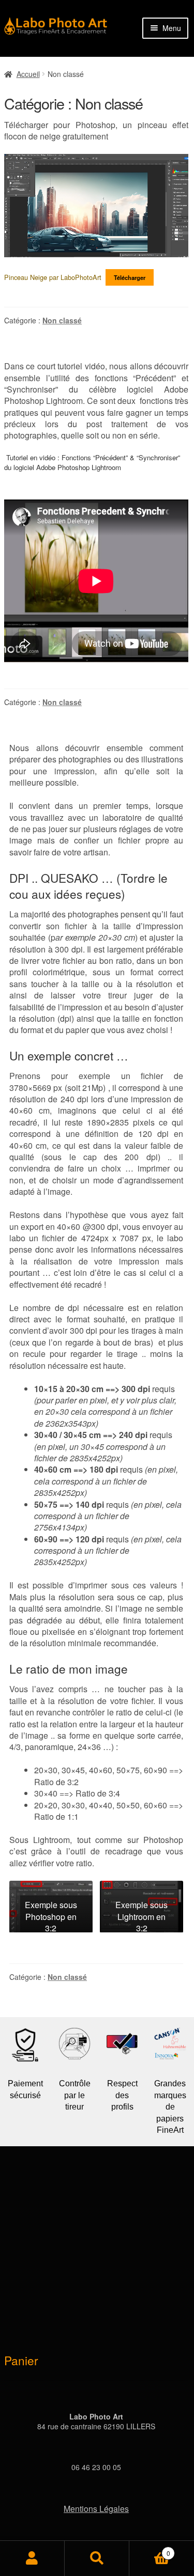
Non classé (62, 320)
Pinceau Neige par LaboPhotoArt (53, 277)
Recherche (97, 2558)
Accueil (28, 74)
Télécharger (130, 277)
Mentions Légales (96, 2509)
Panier (150, 2549)
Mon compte (32, 2558)
